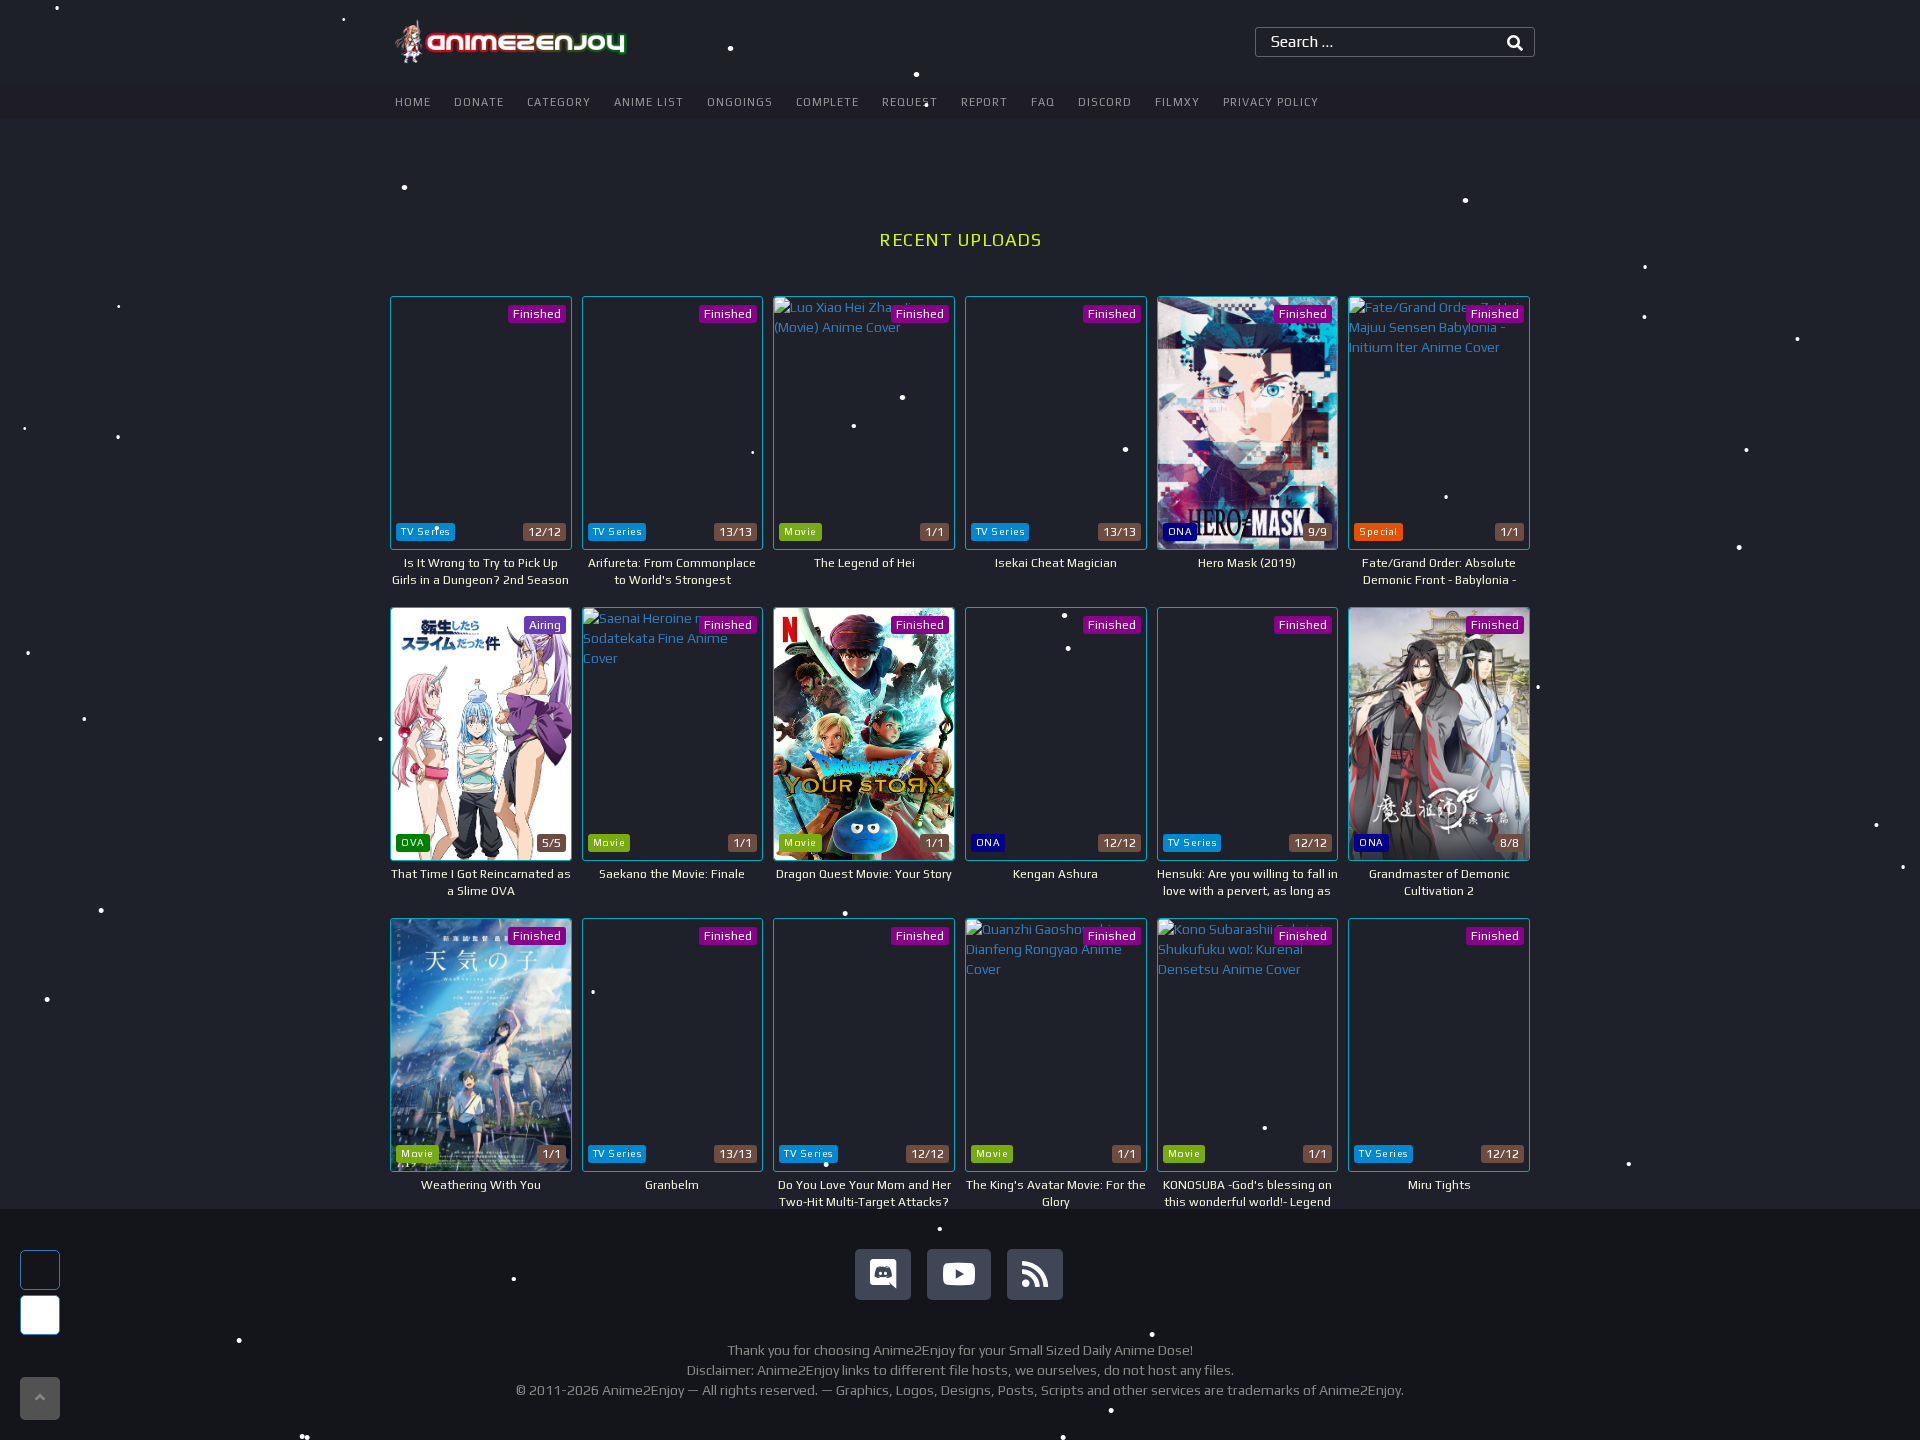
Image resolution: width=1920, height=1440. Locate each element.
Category (559, 102)
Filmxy (1177, 102)
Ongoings (740, 102)
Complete (827, 102)
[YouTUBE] (959, 1274)
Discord (1105, 102)
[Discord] (883, 1274)
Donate (479, 102)
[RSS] (1035, 1274)
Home (413, 102)
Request (910, 102)
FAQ (1043, 102)
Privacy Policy (1271, 102)
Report (984, 102)
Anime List (649, 102)
